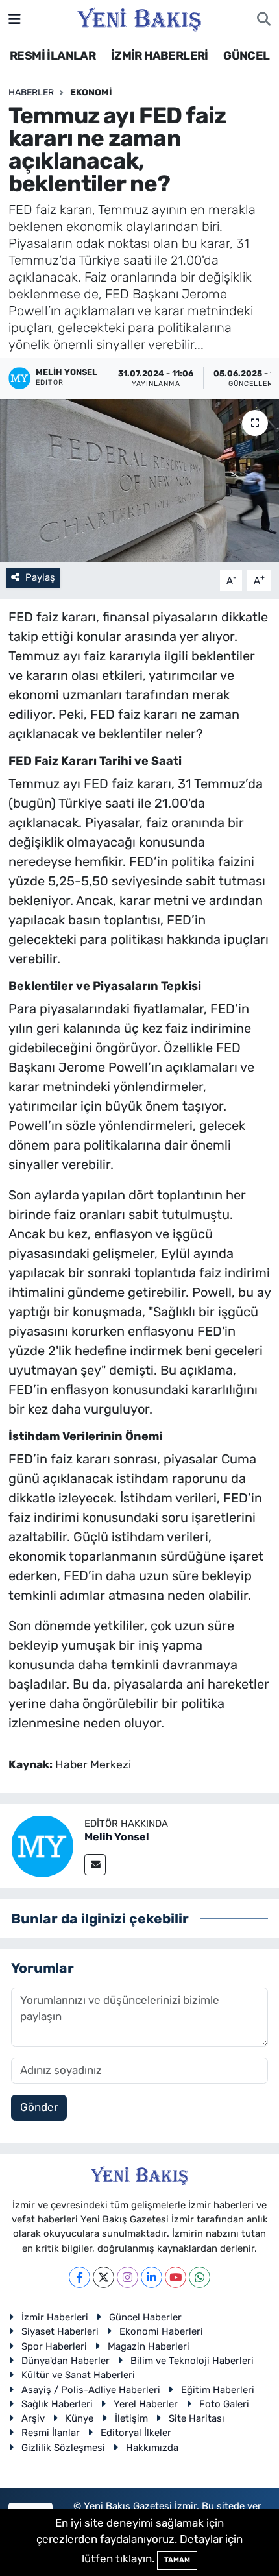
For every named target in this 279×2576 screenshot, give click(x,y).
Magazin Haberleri (149, 2346)
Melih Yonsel (117, 1837)
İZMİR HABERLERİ (160, 56)
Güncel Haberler (145, 2317)
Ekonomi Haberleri (161, 2331)
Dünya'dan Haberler (66, 2361)
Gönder (39, 2107)
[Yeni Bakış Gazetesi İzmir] (139, 18)
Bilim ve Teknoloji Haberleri (192, 2361)
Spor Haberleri (54, 2346)
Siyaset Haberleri (60, 2331)
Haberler (31, 92)
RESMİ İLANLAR (53, 56)
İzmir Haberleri (55, 2317)
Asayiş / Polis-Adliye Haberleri (91, 2390)
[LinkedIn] (152, 2277)
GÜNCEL (246, 56)
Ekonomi (91, 92)
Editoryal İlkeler (136, 2433)
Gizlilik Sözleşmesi (63, 2448)
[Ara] (264, 19)
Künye (79, 2418)
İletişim (131, 2418)
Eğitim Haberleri (218, 2390)
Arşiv (33, 2418)
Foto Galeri (224, 2404)
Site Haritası (197, 2418)
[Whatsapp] (200, 2277)
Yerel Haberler (146, 2404)
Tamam (177, 2560)
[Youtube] (176, 2277)
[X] (103, 2277)
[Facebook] (79, 2277)
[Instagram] (127, 2277)
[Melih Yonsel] (42, 1845)
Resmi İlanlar (51, 2433)
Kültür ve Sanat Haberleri (78, 2375)
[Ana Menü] (15, 19)
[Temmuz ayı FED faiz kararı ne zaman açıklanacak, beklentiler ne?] (139, 481)
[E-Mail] (95, 1865)
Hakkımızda (152, 2448)
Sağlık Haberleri (57, 2404)
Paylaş (40, 577)
